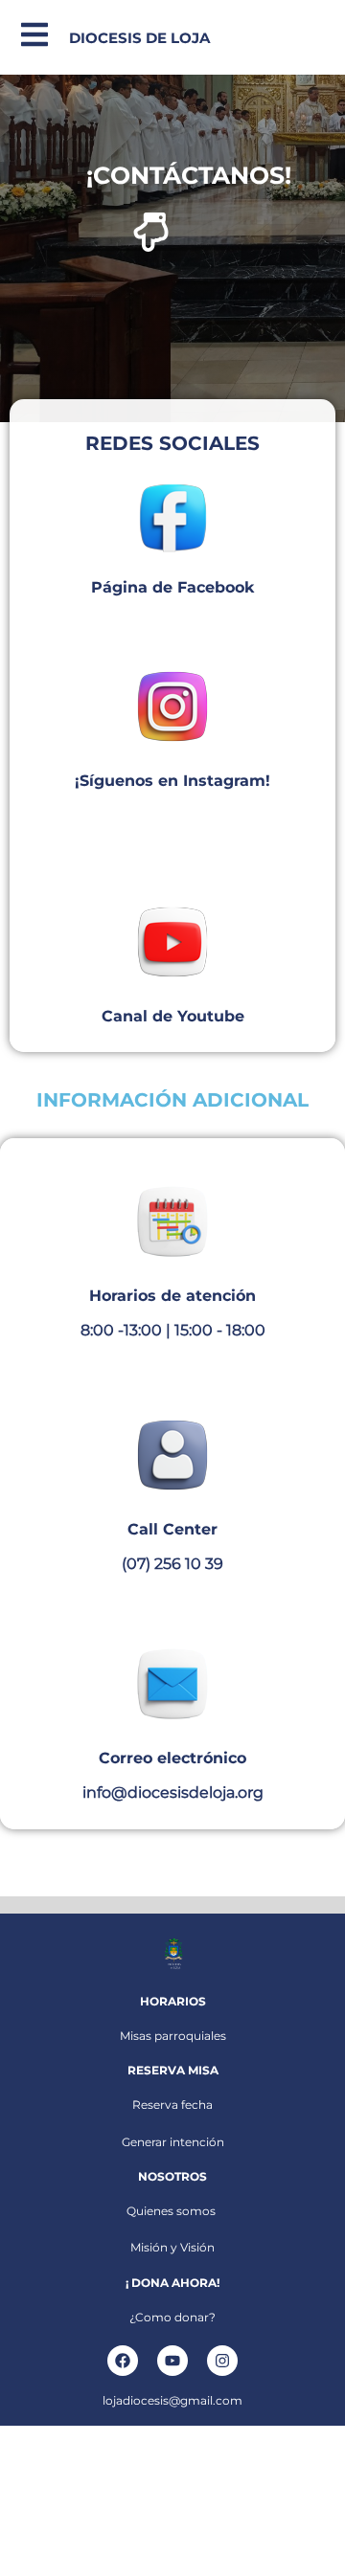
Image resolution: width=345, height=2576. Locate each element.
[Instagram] (222, 2361)
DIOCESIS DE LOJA (139, 38)
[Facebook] (123, 2361)
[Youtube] (172, 2361)
